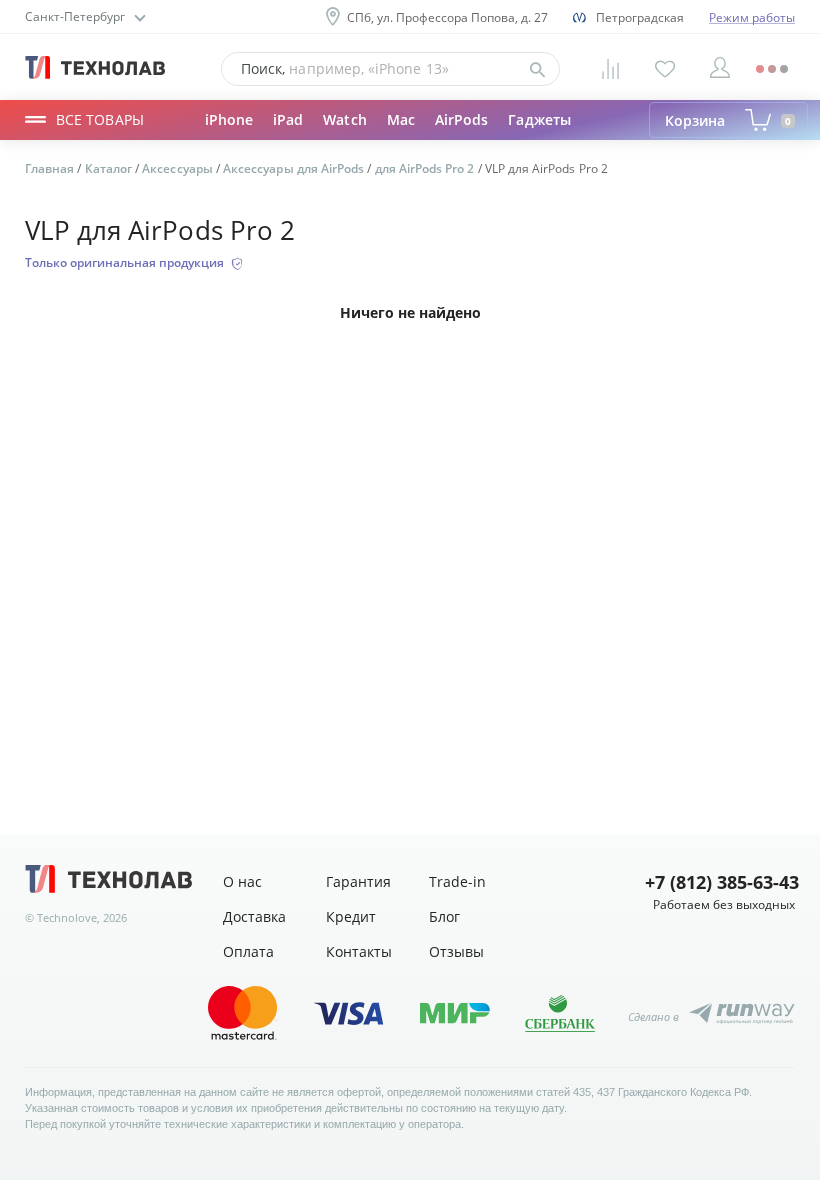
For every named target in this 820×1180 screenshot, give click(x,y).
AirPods (462, 119)
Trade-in (457, 881)
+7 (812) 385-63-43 (720, 882)
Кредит (351, 916)
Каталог (110, 168)
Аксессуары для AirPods (295, 168)
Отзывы (456, 951)
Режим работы (752, 17)
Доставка (254, 916)
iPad (288, 119)
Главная (51, 168)
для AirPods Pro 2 (426, 168)
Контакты (359, 951)
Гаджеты (539, 119)
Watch (344, 119)
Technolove (67, 917)
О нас (242, 881)
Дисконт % (345, 137)
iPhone (229, 119)
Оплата (248, 951)
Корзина (728, 120)
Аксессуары (246, 137)
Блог (444, 916)
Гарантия (358, 881)
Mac (401, 119)
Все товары (100, 119)
